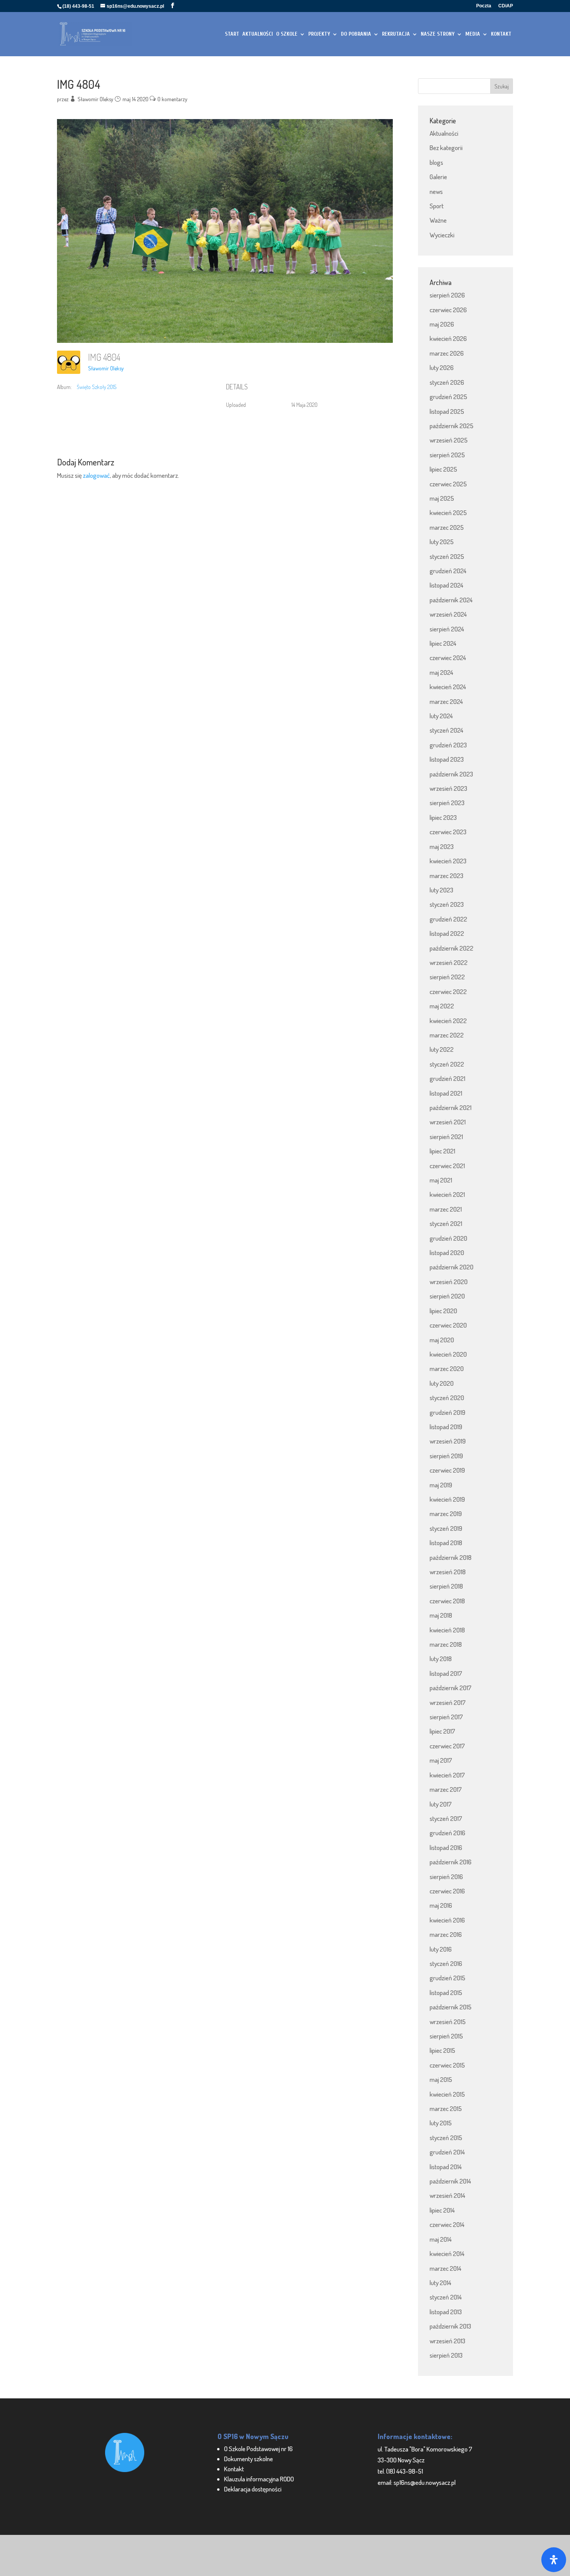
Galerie (438, 177)
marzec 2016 (446, 1934)
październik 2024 (451, 600)
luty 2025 (442, 542)
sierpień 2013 (446, 2355)
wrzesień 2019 (448, 1441)
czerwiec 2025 (448, 484)
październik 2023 (451, 774)
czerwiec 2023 (448, 832)
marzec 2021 (446, 1209)
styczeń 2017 (446, 1818)
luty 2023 (441, 890)
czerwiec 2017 (447, 1746)
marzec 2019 (446, 1514)
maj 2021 (441, 1180)
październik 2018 (451, 1557)
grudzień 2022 (448, 919)
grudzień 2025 (448, 397)
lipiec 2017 (442, 1731)
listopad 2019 (446, 1427)
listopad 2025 (447, 411)
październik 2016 (451, 1862)
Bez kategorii (446, 148)
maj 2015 (441, 2079)
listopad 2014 (446, 2167)
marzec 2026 (447, 353)
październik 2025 (452, 426)
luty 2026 (442, 367)
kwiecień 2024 (448, 687)
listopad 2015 (446, 1993)
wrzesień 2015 (448, 2022)
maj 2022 (442, 1006)
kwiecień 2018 (447, 1630)
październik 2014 (450, 2181)
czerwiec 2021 (447, 1166)
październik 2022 (452, 948)
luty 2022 (442, 1049)
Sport (437, 206)
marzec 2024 (446, 701)
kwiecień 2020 (448, 1354)
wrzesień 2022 (449, 962)
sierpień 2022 (447, 977)
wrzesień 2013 (447, 2341)
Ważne (438, 220)
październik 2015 (451, 2007)
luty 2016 (441, 1949)
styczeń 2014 (446, 2297)
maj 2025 (442, 498)
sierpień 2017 (446, 1717)
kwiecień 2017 (447, 1775)
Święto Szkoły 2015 (97, 387)
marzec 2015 (446, 2108)
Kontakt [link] (234, 2469)
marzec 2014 (446, 2268)
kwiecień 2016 (447, 1920)
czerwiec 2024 (448, 658)
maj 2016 (441, 1905)
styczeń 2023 (447, 904)
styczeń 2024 (446, 730)
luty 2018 (441, 1659)
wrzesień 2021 (448, 1122)
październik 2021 (451, 1107)
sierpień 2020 (447, 1296)
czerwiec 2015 (447, 2065)
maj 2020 (442, 1340)
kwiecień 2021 (447, 1194)
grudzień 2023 (448, 745)
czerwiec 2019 (447, 1470)
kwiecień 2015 (447, 2094)
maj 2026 (442, 324)
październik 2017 (451, 1688)
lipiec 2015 (442, 2050)
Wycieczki (442, 235)
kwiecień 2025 (448, 513)
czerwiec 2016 (447, 1891)
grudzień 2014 (447, 2152)
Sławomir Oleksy (95, 99)
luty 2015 (441, 2123)
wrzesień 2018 (448, 1572)
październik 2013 (450, 2326)
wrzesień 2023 (448, 788)
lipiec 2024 (443, 643)
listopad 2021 (446, 1093)
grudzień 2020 (448, 1238)
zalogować (96, 475)
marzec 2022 (447, 1035)
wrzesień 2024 (448, 614)
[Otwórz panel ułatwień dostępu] (554, 2560)
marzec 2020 (447, 1368)
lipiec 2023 (443, 817)
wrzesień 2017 (448, 1702)
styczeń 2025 (447, 556)
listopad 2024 (446, 585)
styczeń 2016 (446, 1963)
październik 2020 (452, 1267)
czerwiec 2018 (447, 1601)
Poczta (484, 6)
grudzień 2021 (447, 1078)
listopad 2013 (446, 2312)
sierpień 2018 (446, 1586)
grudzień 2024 (448, 571)
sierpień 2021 (446, 1137)
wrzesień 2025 (449, 440)
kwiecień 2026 (448, 338)
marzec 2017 (446, 1789)
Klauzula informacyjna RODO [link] (259, 2479)
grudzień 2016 (447, 1833)
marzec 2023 (446, 876)
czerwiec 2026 (448, 310)
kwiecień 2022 (448, 1021)
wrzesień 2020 (449, 1282)
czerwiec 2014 (447, 2224)
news (436, 191)
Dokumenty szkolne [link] (249, 2459)
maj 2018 (441, 1615)
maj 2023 (442, 846)
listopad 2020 (447, 1253)
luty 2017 (441, 1804)
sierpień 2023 (447, 803)
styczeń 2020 (447, 1398)
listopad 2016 (446, 1847)
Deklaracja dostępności (253, 2489)
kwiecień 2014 (447, 2254)
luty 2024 (441, 716)
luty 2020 (442, 1383)
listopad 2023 (447, 759)
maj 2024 (441, 672)
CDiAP (506, 6)
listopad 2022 (447, 933)
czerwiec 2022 (448, 992)
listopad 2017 (446, 1673)
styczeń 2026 (447, 382)
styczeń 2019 (446, 1528)
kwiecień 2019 (447, 1499)
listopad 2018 (446, 1543)
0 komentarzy (172, 99)
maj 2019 (441, 1485)
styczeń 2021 (446, 1223)
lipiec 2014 (442, 2210)
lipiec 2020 (443, 1311)
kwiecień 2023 (448, 861)
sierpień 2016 (446, 1877)
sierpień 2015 (446, 2036)
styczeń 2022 (447, 1064)
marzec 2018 (446, 1644)
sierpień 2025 (447, 455)
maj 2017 (441, 1760)
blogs (436, 162)
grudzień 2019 (447, 1412)
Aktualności (444, 133)
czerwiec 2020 (448, 1325)
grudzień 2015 (447, 1978)
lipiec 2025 (443, 469)
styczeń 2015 (446, 2138)
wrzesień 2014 (447, 2195)
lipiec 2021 (442, 1151)
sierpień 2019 (446, 1456)
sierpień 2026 (447, 295)
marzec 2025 (447, 527)
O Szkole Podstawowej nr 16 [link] (258, 2449)
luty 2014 (440, 2283)
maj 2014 (441, 2239)
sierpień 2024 (447, 629)
